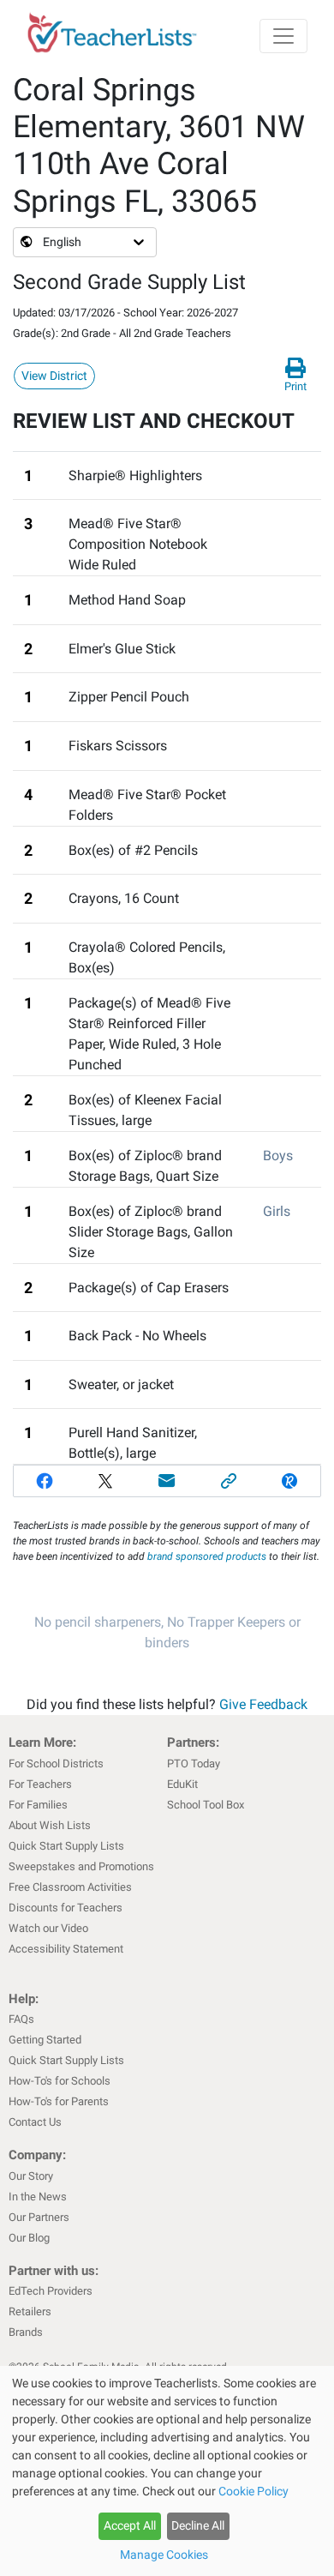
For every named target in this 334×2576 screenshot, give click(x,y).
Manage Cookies (164, 2555)
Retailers (30, 2311)
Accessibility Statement (66, 1949)
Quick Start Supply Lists (66, 1846)
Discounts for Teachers (66, 1908)
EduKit (182, 1784)
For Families (38, 1805)
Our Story (31, 2176)
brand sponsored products (207, 1556)
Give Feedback (263, 1704)
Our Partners (39, 2217)
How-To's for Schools (60, 2081)
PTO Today (194, 1763)
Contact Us (35, 2122)
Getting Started (45, 2040)
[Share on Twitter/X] (106, 1481)
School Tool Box (206, 1805)
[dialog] (167, 2471)
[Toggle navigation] (283, 36)
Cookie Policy (253, 2491)
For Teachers (40, 1784)
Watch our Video (48, 1928)
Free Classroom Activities (70, 1887)
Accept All (130, 2525)
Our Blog (29, 2238)
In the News (38, 2197)
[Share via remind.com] (289, 1481)
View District (54, 376)
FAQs (21, 2019)
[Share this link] (229, 1481)
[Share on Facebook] (45, 1481)
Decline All (198, 2525)
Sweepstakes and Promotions (81, 1866)
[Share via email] (167, 1481)
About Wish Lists (50, 1825)
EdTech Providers (51, 2291)
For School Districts (56, 1763)
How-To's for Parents (59, 2101)
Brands (26, 2332)
